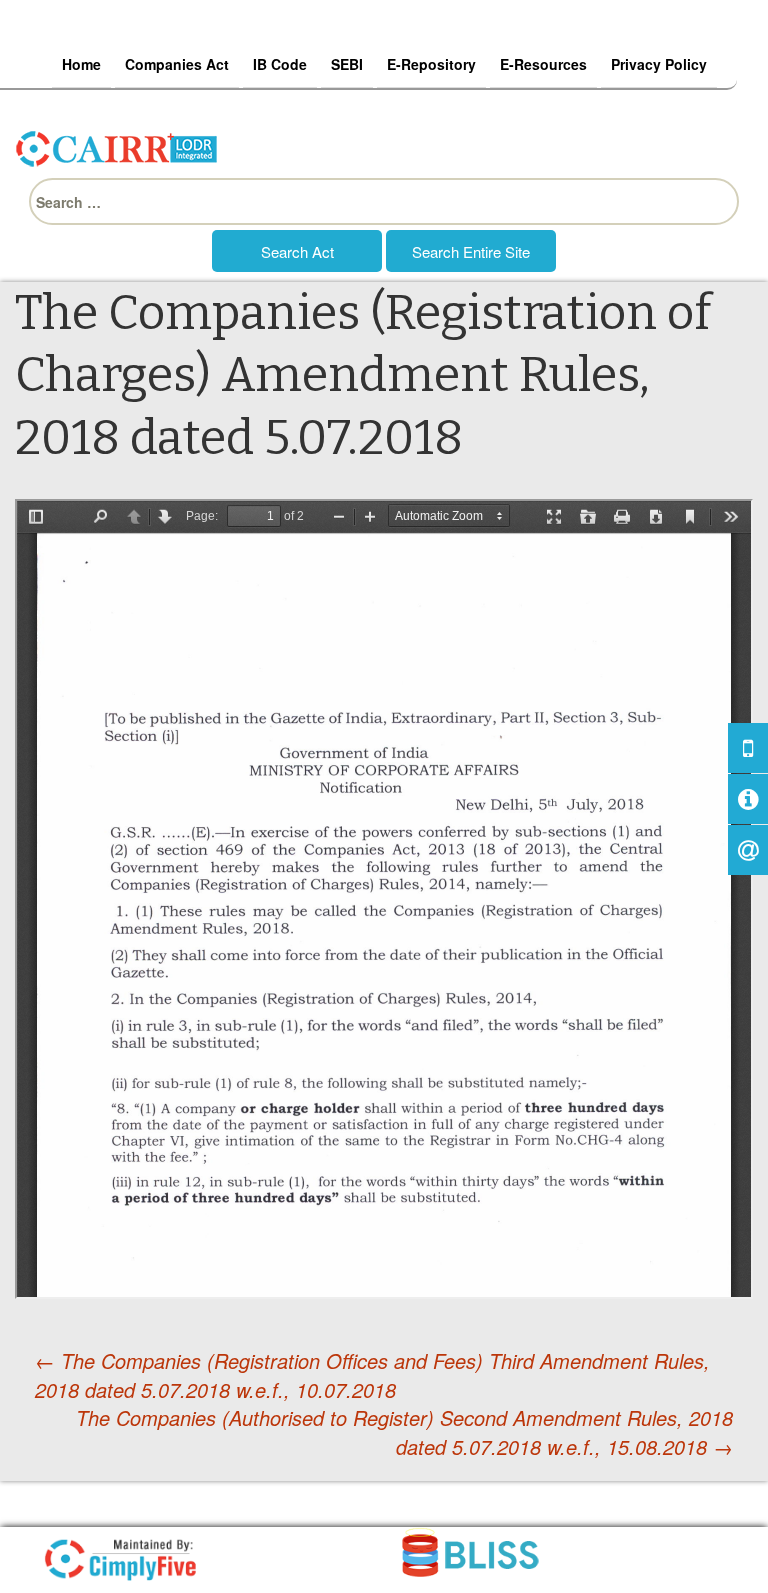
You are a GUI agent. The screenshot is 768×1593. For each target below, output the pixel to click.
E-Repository (431, 64)
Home (81, 64)
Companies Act (177, 64)
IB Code (280, 64)
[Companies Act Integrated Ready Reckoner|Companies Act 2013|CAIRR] (117, 146)
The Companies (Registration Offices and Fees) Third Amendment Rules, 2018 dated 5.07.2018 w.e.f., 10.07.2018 (372, 1375)
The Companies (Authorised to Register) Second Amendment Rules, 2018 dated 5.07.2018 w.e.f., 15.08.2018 (404, 1432)
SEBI (347, 64)
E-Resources (543, 64)
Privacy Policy (659, 64)
